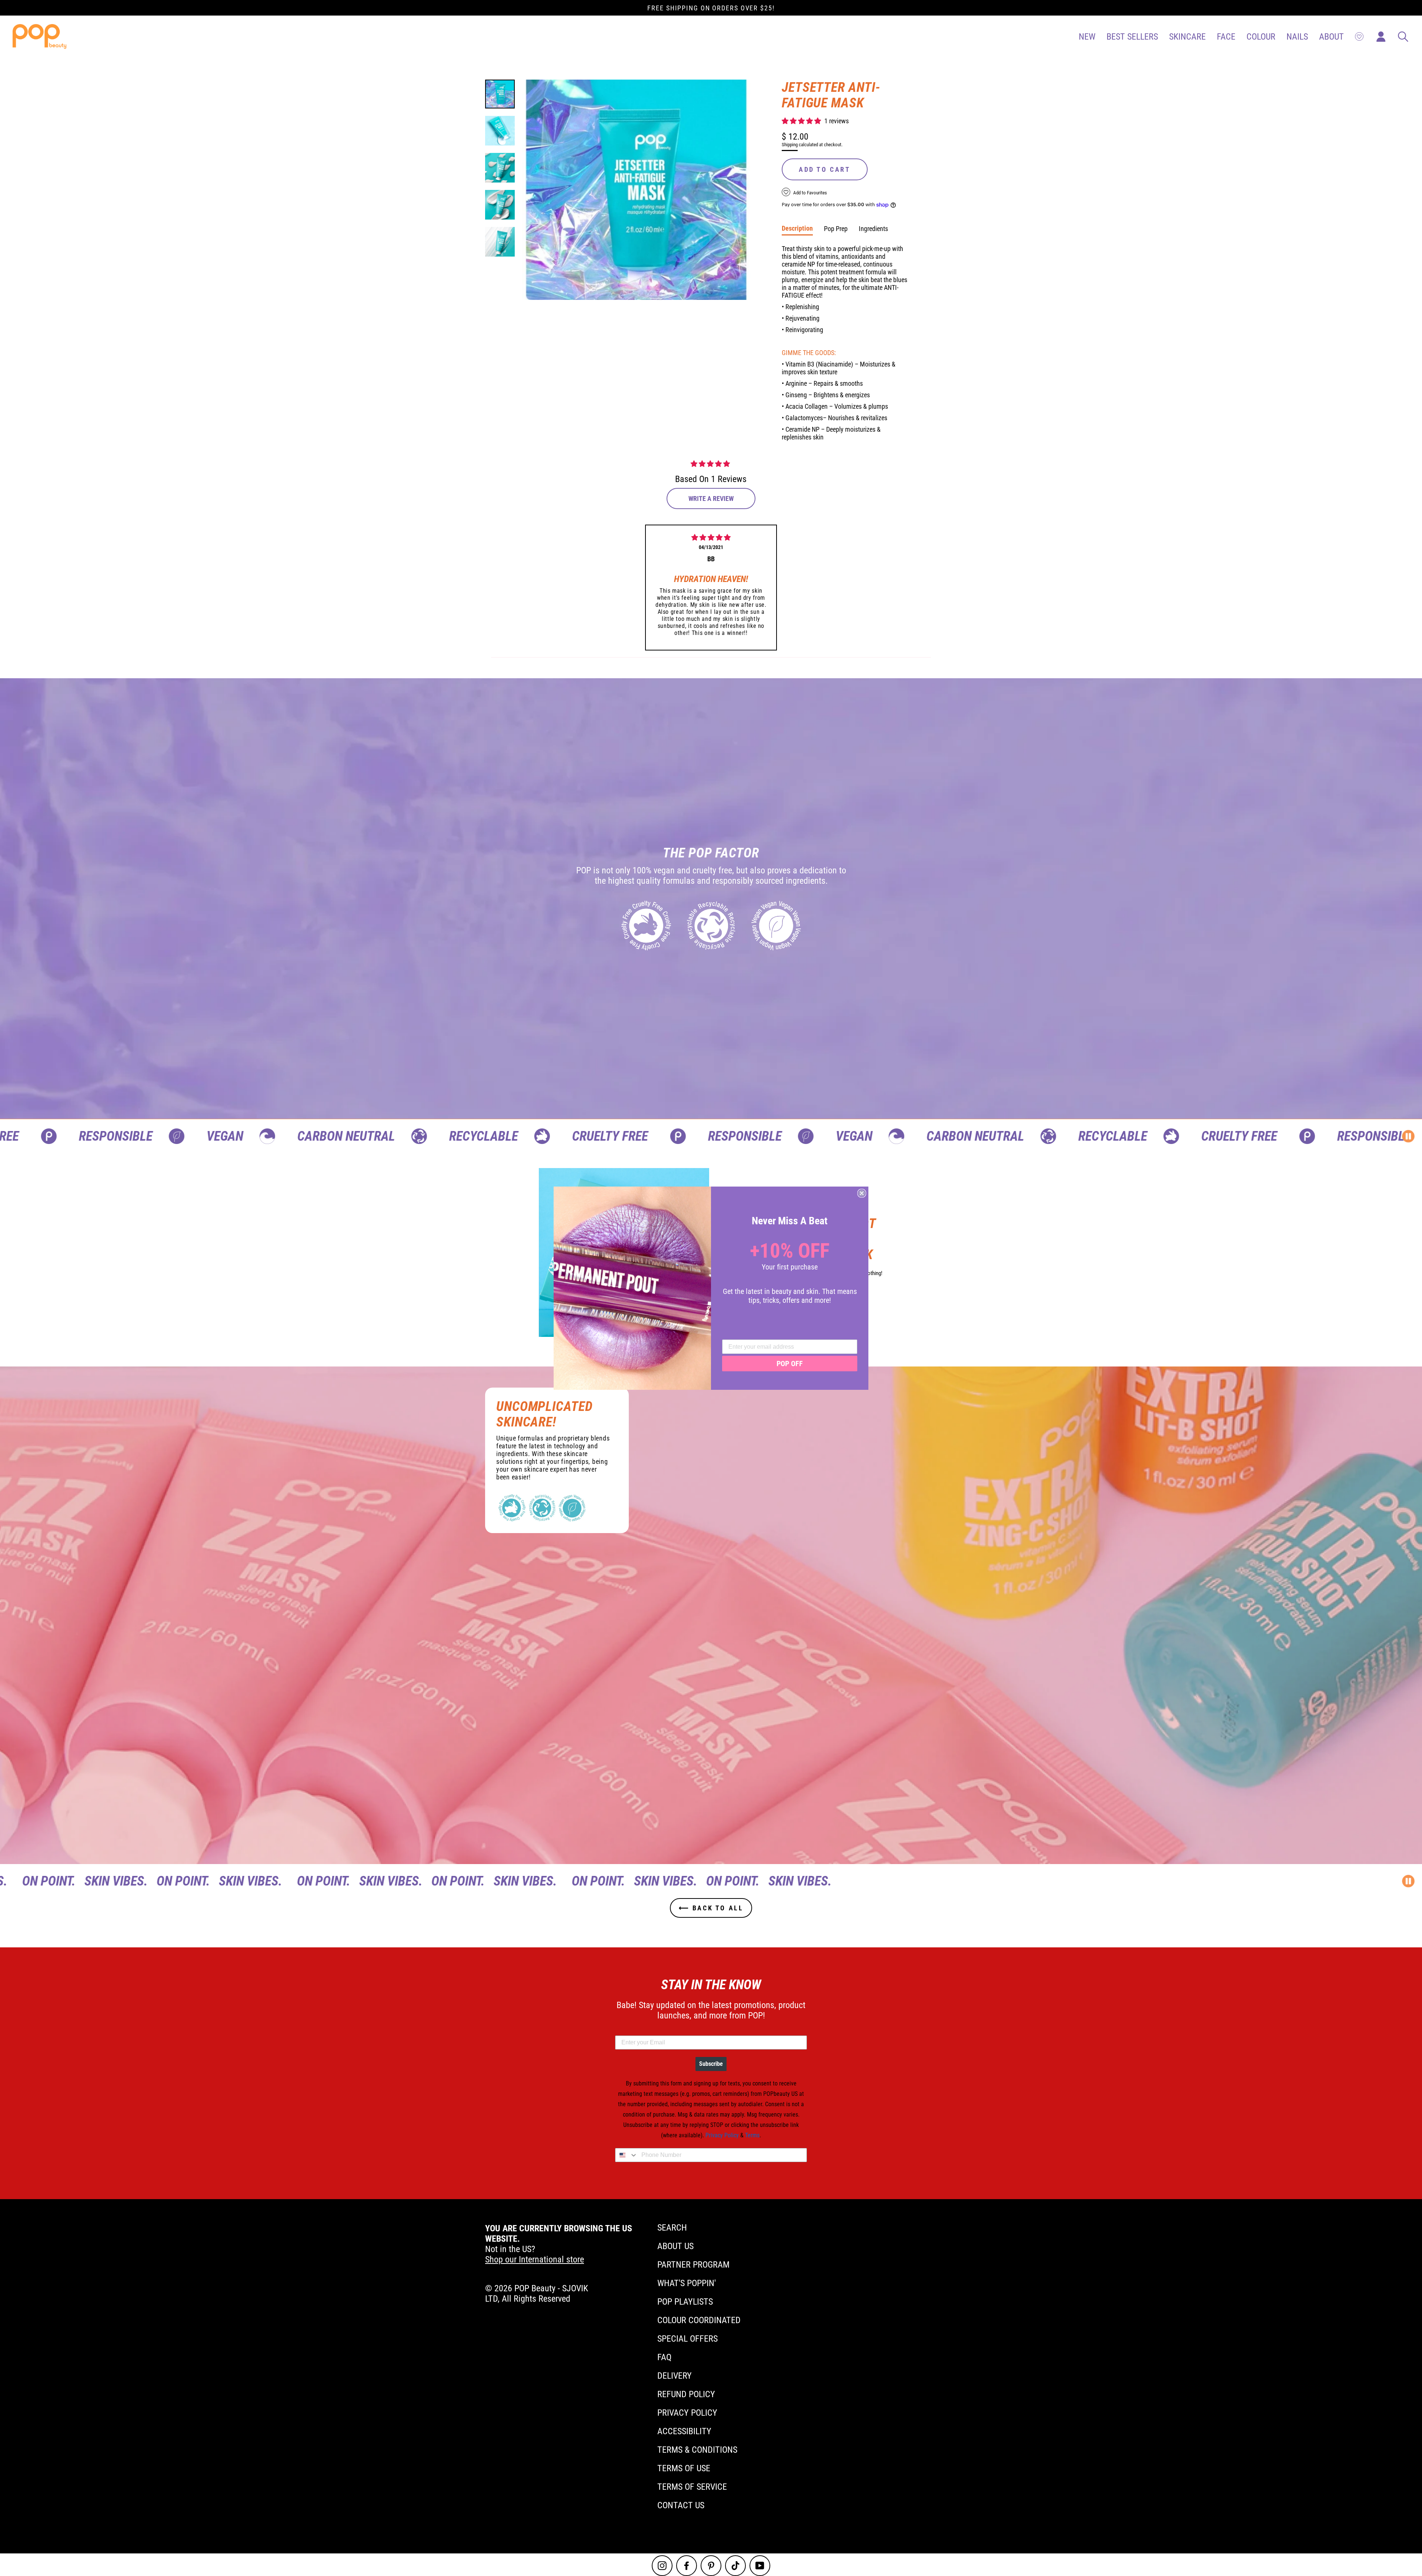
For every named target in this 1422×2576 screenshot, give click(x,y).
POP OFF (790, 1364)
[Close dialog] (862, 1193)
